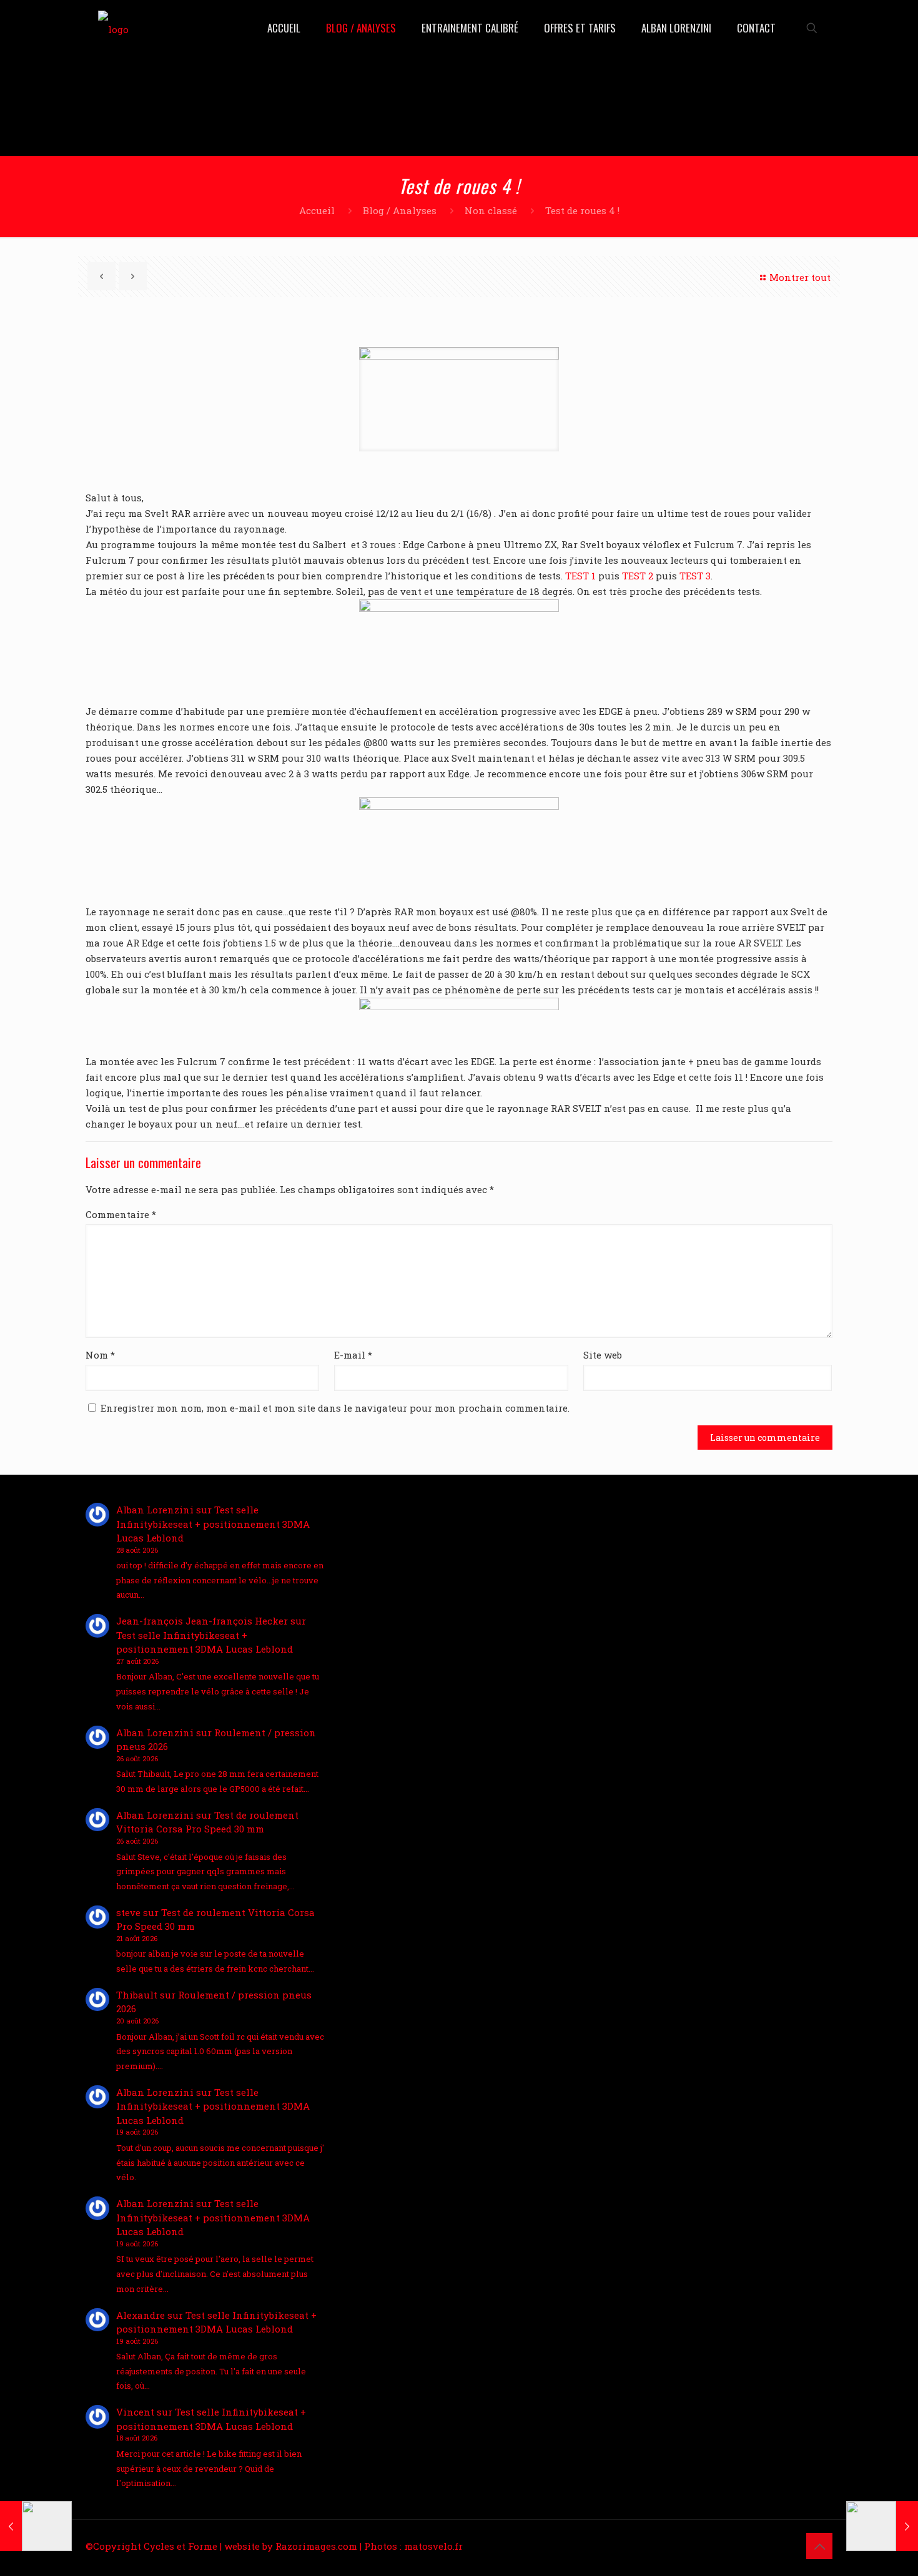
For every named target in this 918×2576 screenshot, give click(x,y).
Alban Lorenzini (155, 1510)
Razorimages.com (316, 2546)
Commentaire (121, 1214)
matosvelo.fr (433, 2546)
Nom (100, 1355)
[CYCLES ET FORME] (113, 28)
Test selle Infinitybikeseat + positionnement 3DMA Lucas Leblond (213, 1524)
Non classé (491, 210)
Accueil (317, 210)
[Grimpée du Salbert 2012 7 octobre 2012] (882, 2526)
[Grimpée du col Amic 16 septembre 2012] (36, 2526)
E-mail (353, 1355)
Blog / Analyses (400, 210)
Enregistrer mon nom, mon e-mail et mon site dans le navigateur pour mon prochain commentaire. (335, 1408)
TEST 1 (580, 576)
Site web (603, 1355)
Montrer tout (800, 277)
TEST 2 (638, 576)
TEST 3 (695, 576)
